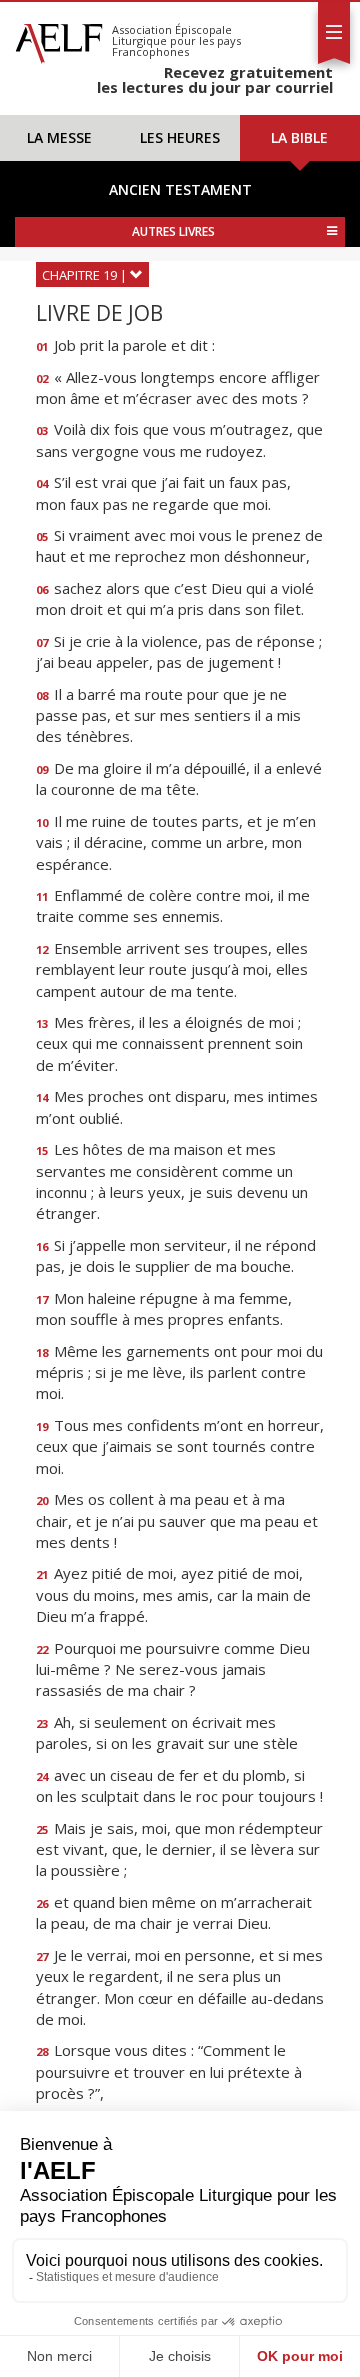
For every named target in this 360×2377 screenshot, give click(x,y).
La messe (59, 137)
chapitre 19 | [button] (86, 275)
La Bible (299, 137)
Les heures (180, 137)
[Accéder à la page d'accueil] (59, 38)
